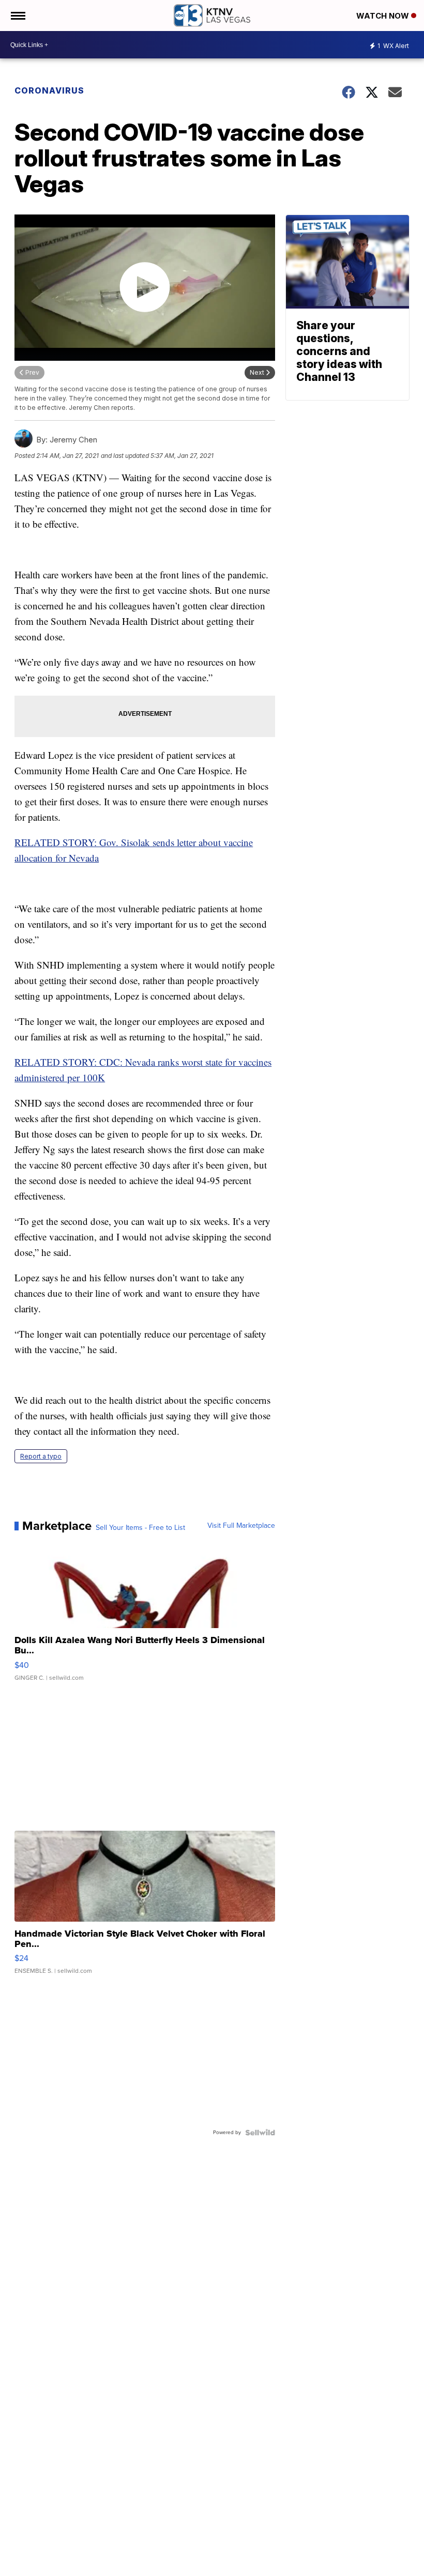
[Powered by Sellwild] (260, 2133)
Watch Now (384, 16)
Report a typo (41, 1456)
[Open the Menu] (17, 16)
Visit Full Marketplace (241, 1526)
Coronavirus (49, 90)
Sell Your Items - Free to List (140, 1528)
